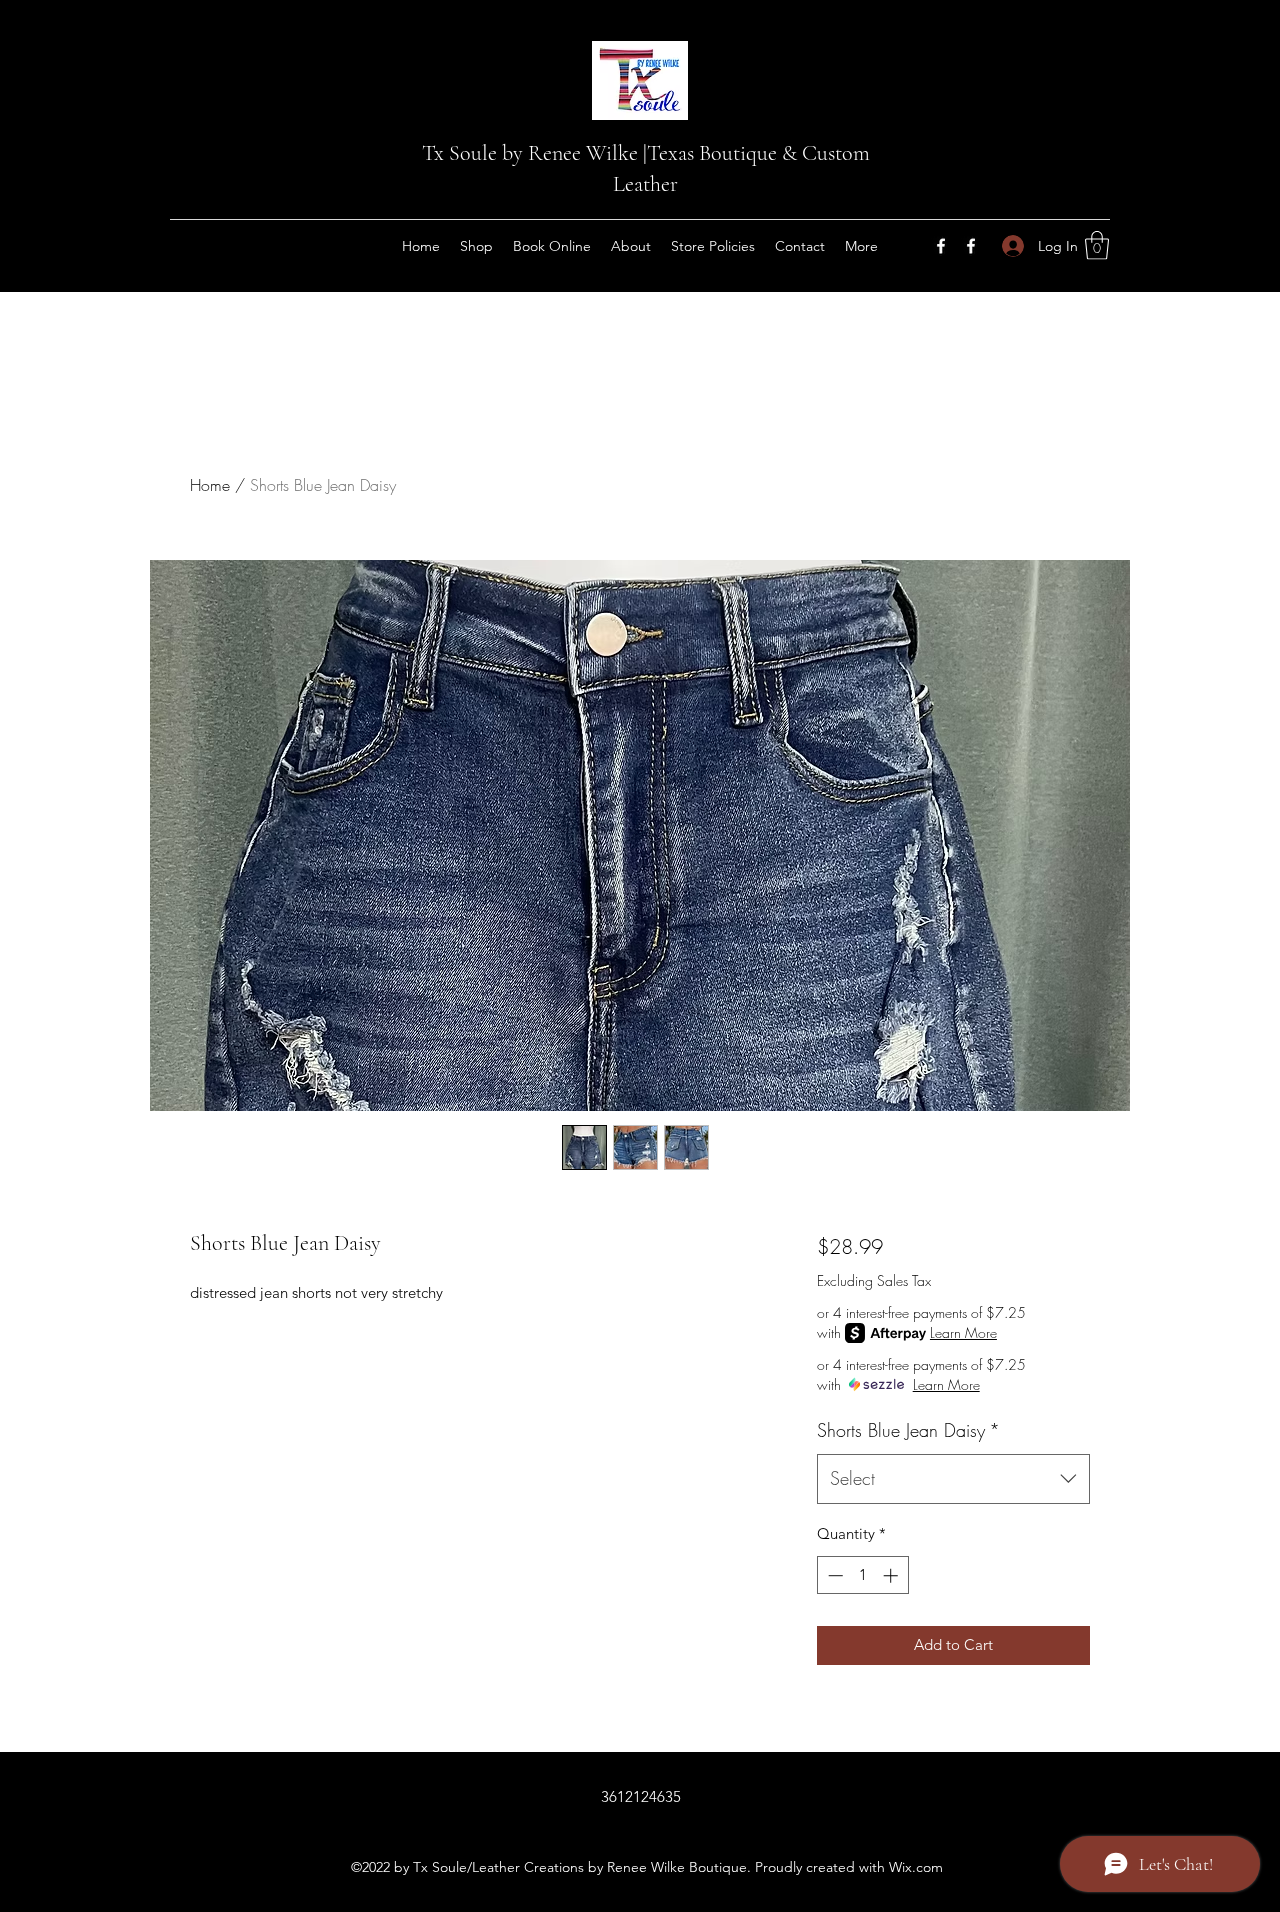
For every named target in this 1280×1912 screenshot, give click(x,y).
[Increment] (892, 1575)
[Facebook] (941, 246)
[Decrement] (833, 1575)
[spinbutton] (862, 1575)
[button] (1097, 245)
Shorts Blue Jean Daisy (908, 1430)
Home (210, 485)
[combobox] (953, 1479)
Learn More (963, 1332)
